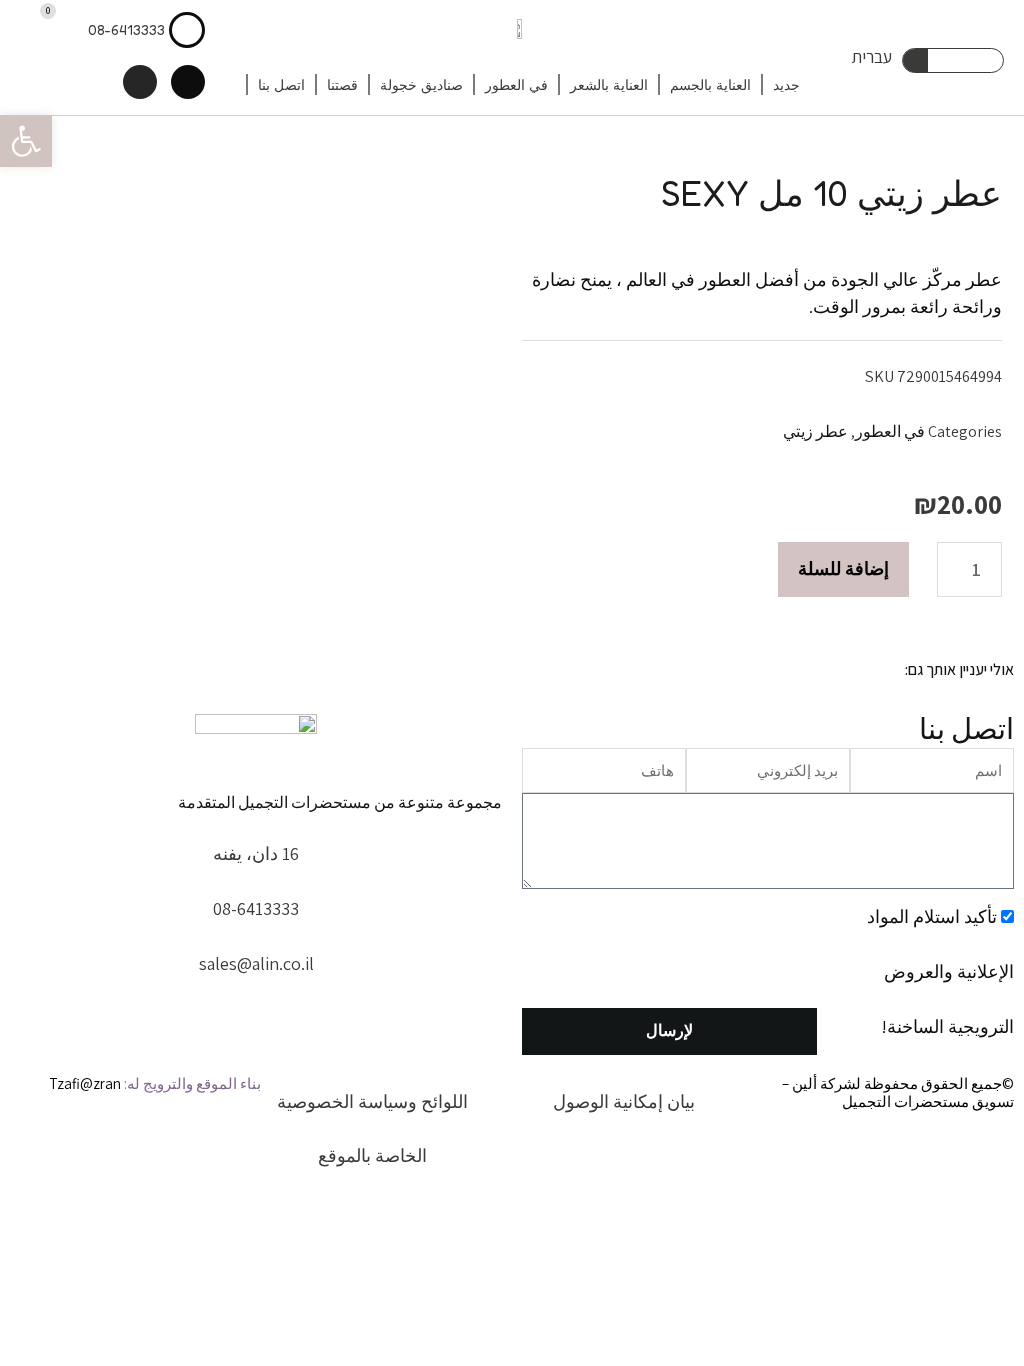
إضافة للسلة (843, 568)
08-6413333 (126, 29)
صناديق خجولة (421, 84)
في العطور (516, 84)
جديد (786, 84)
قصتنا (342, 84)
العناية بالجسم (710, 84)
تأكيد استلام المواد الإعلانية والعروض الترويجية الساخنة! (940, 971)
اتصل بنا (281, 84)
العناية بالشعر (609, 84)
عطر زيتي (815, 431)
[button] (26, 141)
